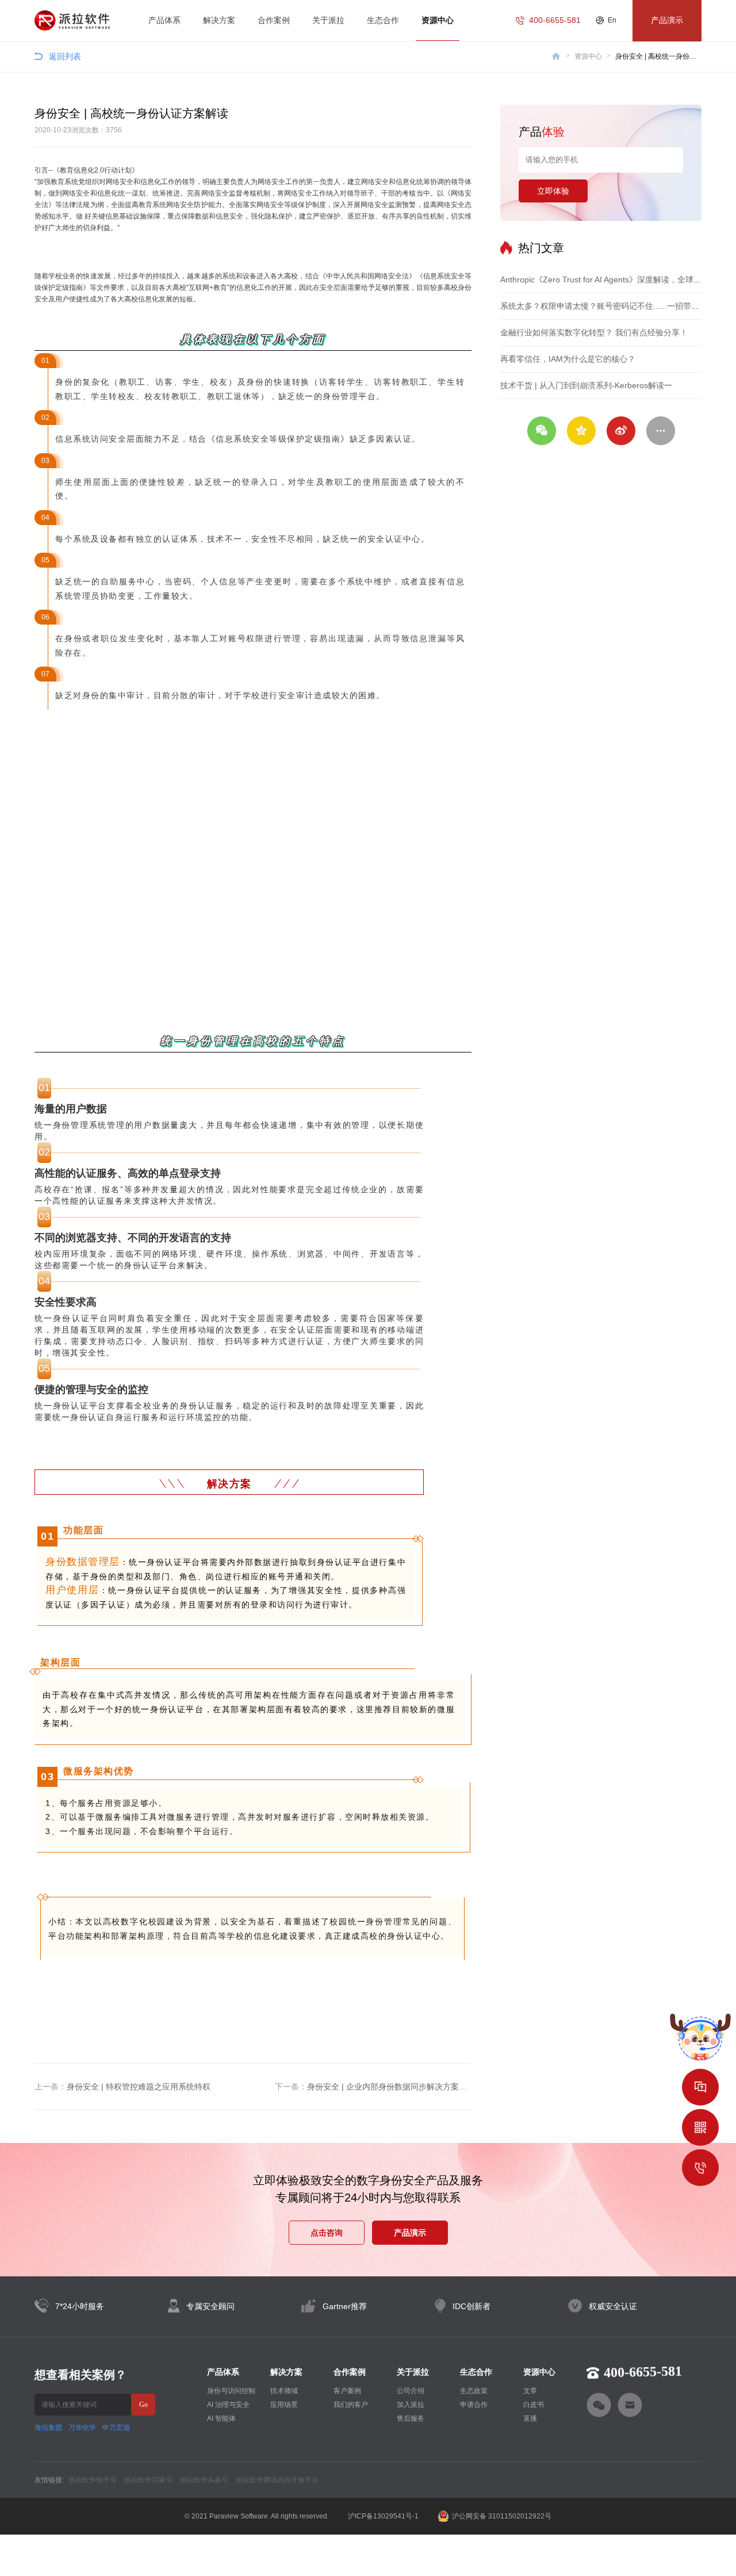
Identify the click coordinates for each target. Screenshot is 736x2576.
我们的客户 (351, 2405)
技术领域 (284, 2391)
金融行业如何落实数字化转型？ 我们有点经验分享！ (594, 332)
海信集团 (48, 2428)
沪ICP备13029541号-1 (383, 2516)
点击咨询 (327, 2233)
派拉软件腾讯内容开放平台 (277, 2480)
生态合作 (383, 20)
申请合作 (474, 2405)
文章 (530, 2391)
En (612, 20)
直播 (530, 2418)
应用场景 (284, 2405)
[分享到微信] (542, 431)
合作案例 (274, 20)
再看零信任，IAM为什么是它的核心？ (568, 359)
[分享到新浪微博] (621, 431)
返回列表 (65, 56)
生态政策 (474, 2391)
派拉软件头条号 (204, 2480)
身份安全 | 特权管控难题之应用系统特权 (139, 2087)
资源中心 (438, 20)
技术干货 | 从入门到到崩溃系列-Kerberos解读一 (586, 385)
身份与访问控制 (231, 2391)
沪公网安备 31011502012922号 (502, 2516)
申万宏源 (116, 2428)
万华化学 (82, 2428)
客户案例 (347, 2391)
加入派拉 (411, 2405)
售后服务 (411, 2418)
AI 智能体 (221, 2418)
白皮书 (534, 2405)
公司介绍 (411, 2391)
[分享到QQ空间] (581, 431)
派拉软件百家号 (148, 2480)
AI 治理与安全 (228, 2405)
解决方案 (219, 20)
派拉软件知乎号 (93, 2480)
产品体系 (164, 20)
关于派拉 (328, 20)
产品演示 (410, 2233)
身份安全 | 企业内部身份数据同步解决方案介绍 (391, 2087)
